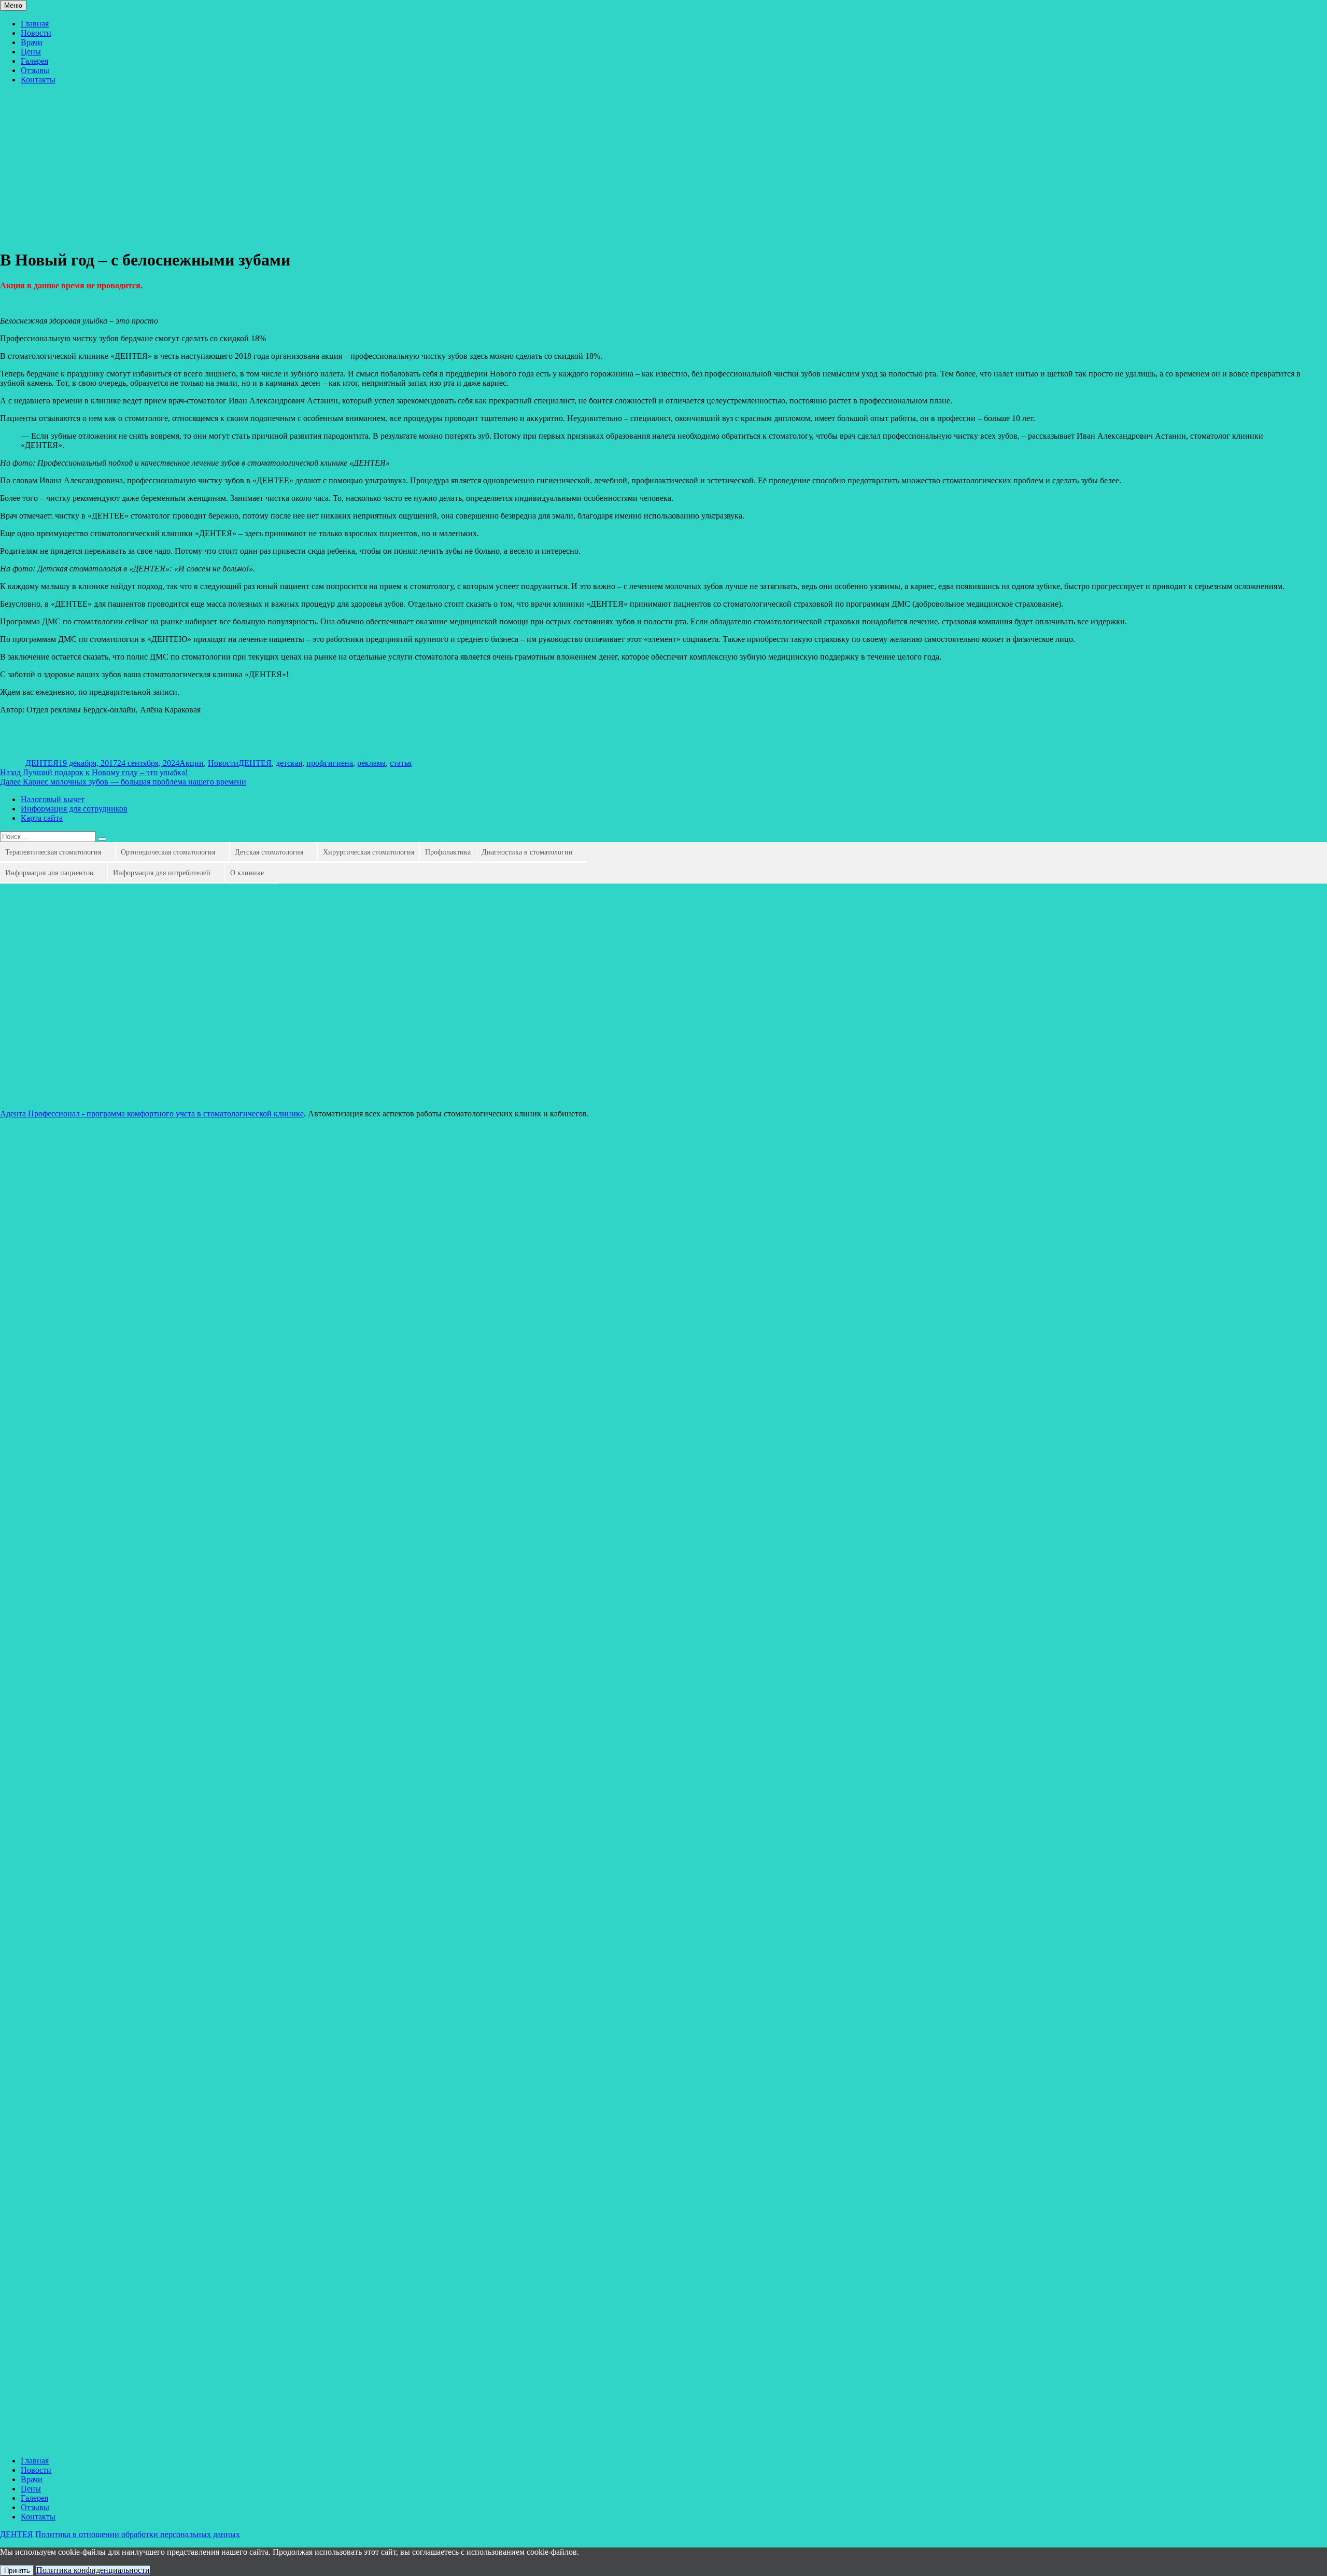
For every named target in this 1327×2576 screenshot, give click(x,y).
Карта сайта (42, 818)
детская (289, 763)
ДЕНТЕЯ (42, 763)
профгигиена (330, 763)
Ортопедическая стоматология (168, 852)
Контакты (38, 80)
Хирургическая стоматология (369, 852)
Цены (31, 52)
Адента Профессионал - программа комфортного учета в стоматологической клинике (152, 1114)
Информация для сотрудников (74, 809)
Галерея (34, 61)
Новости (36, 33)
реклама (371, 763)
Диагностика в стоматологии (527, 852)
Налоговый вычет (53, 799)
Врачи (32, 42)
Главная (35, 24)
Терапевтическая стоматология (53, 852)
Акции (192, 763)
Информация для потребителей (162, 873)
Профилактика (448, 852)
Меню (13, 5)
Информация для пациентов (49, 873)
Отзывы (35, 70)
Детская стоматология (269, 852)
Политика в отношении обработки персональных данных (138, 2534)
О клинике (247, 873)
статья (401, 763)
